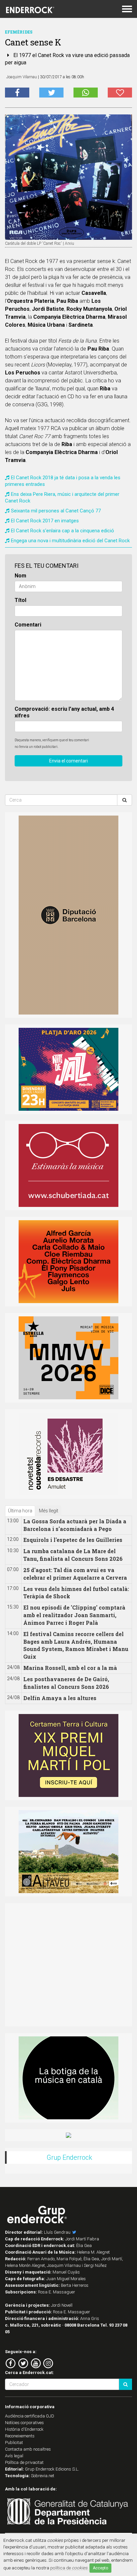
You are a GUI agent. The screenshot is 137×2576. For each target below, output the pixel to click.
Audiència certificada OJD (30, 2416)
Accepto (100, 2568)
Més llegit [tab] (49, 1511)
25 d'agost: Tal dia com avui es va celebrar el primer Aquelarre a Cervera (75, 1574)
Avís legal (14, 2456)
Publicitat (14, 2443)
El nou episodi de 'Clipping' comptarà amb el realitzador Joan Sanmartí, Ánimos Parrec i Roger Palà (74, 1615)
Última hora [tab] (20, 1511)
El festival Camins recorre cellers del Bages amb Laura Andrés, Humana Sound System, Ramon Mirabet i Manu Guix (76, 1645)
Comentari (28, 625)
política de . (69, 2568)
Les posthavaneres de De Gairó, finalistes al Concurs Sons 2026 (66, 1683)
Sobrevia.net (43, 2476)
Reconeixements (20, 2436)
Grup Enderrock (69, 2157)
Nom (20, 576)
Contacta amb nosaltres (28, 2449)
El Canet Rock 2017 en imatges (45, 521)
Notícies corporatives (24, 2423)
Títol (20, 600)
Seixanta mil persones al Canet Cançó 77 (56, 511)
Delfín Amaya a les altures (60, 1698)
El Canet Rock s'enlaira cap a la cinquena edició (63, 531)
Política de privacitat (24, 2462)
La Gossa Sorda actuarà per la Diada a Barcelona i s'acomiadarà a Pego (75, 1525)
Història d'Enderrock (24, 2429)
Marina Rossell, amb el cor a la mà (70, 1668)
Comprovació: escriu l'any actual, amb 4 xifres (64, 712)
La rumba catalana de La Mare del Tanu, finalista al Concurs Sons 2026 (73, 1555)
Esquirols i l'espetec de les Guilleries (73, 1540)
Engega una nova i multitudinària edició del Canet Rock (70, 541)
